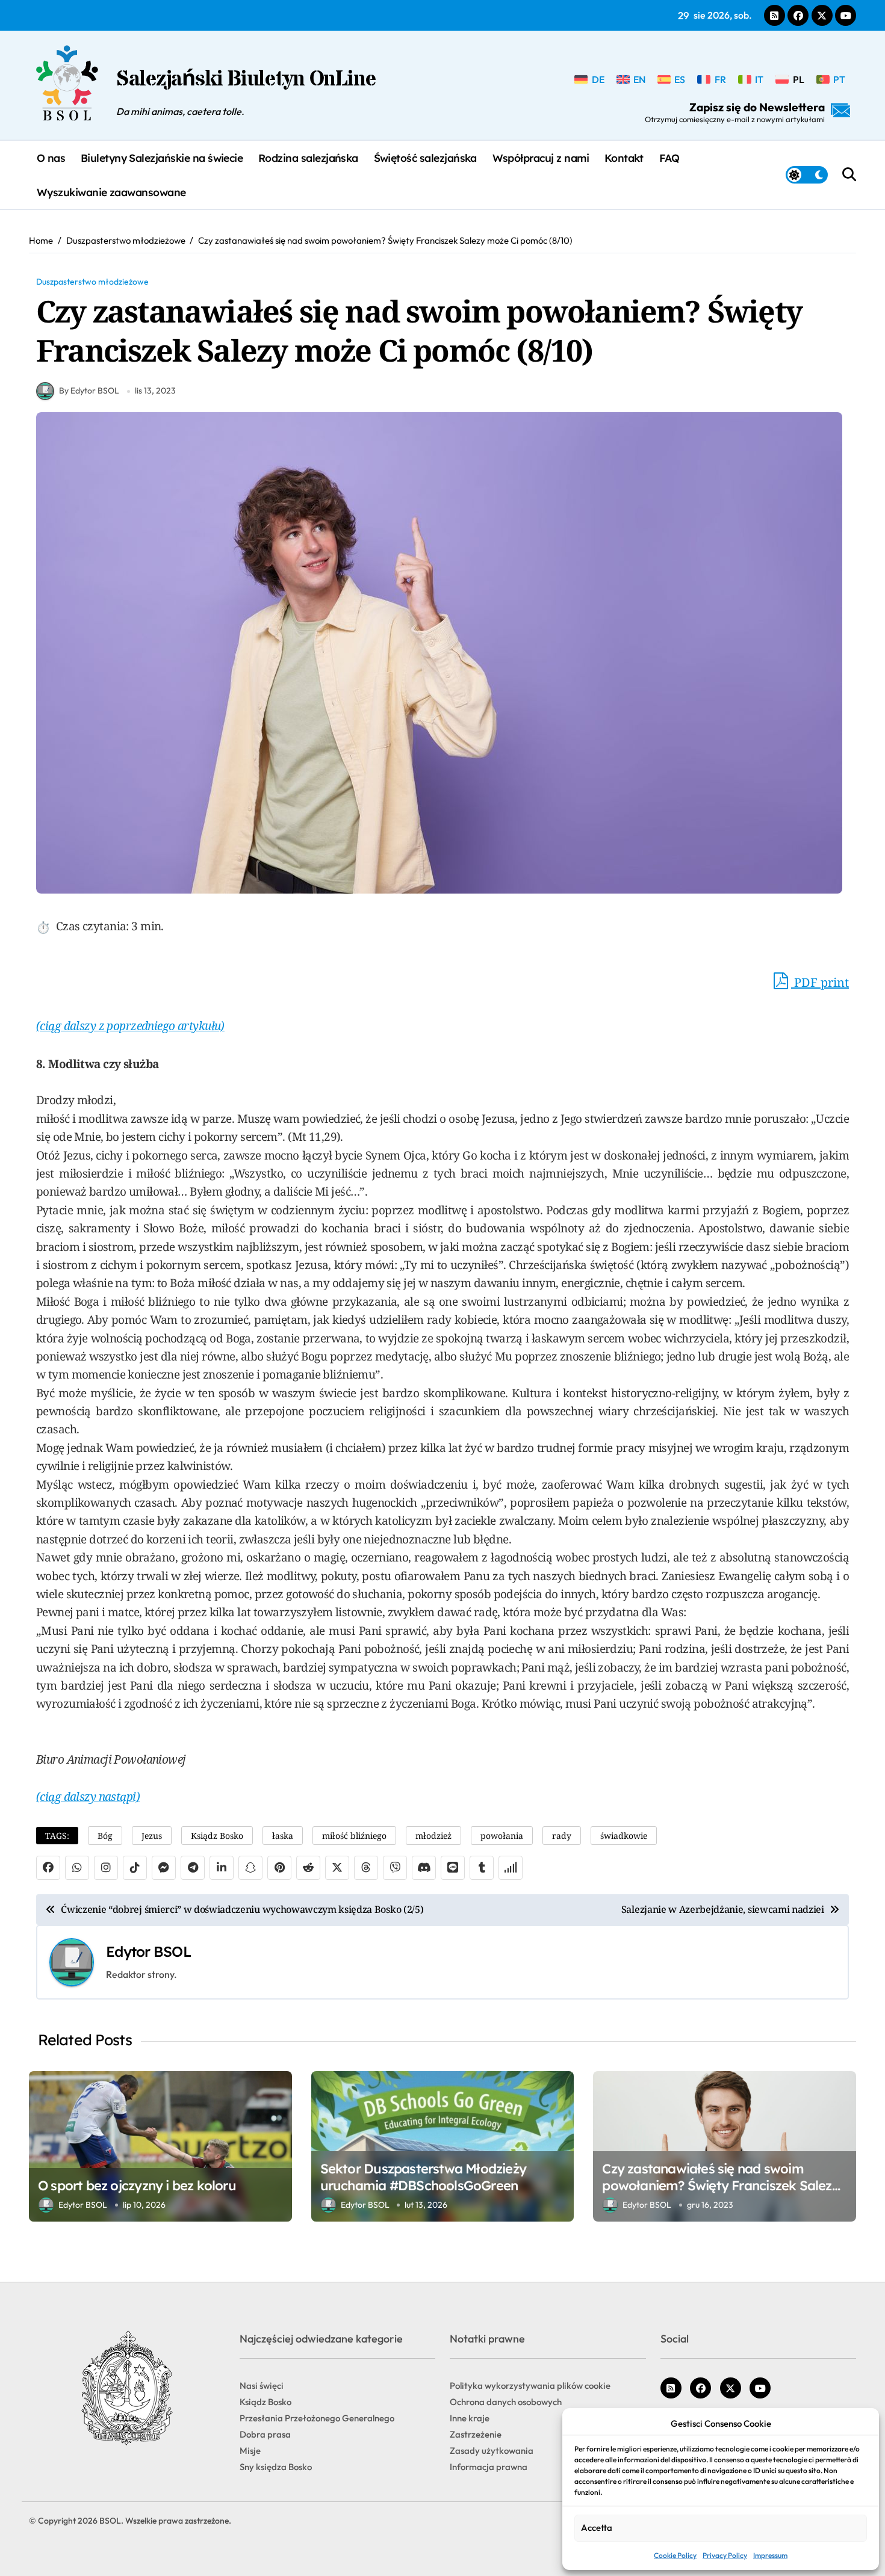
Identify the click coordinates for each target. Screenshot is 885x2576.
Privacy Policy (725, 2555)
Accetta (597, 2528)
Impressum (770, 2555)
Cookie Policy (675, 2555)
